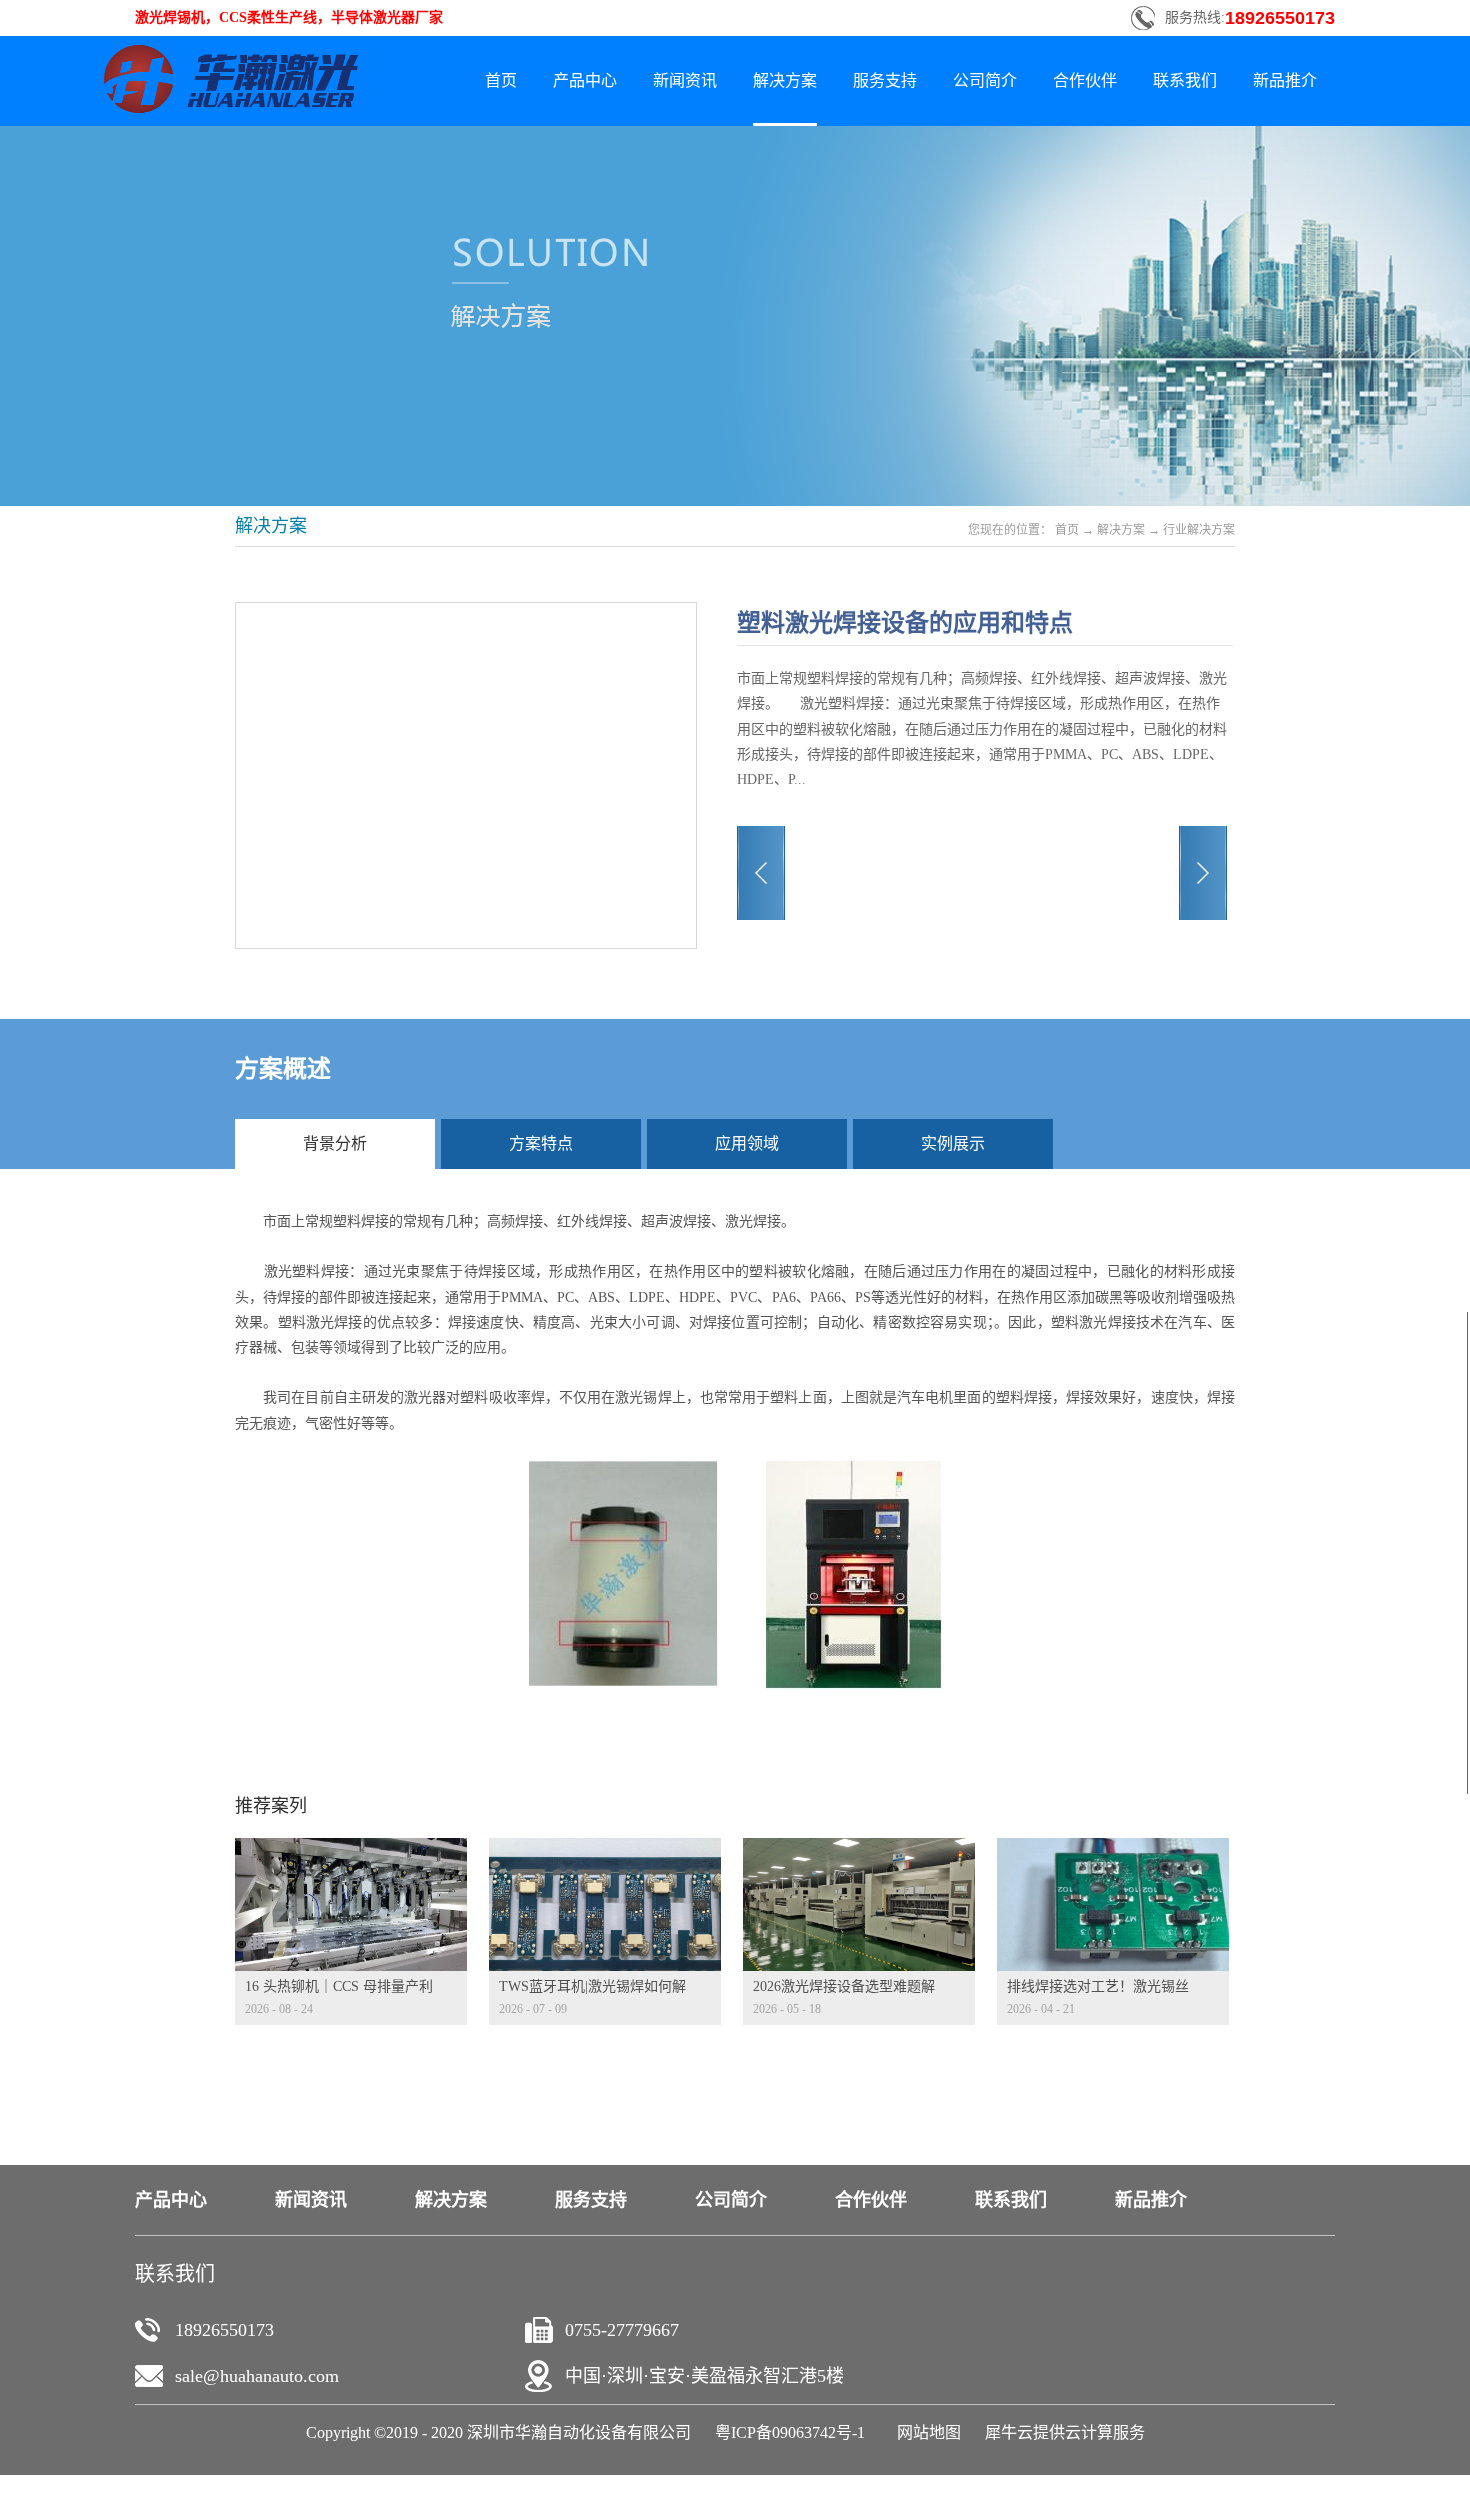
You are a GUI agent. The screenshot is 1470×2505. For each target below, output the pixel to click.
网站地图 (925, 2432)
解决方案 (1121, 530)
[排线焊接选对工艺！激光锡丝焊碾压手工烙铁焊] (1113, 1850)
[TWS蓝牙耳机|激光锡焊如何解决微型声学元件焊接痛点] (605, 1850)
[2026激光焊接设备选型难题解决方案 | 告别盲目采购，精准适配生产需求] (859, 1850)
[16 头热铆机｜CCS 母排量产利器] (351, 1850)
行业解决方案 (1199, 530)
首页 (501, 80)
